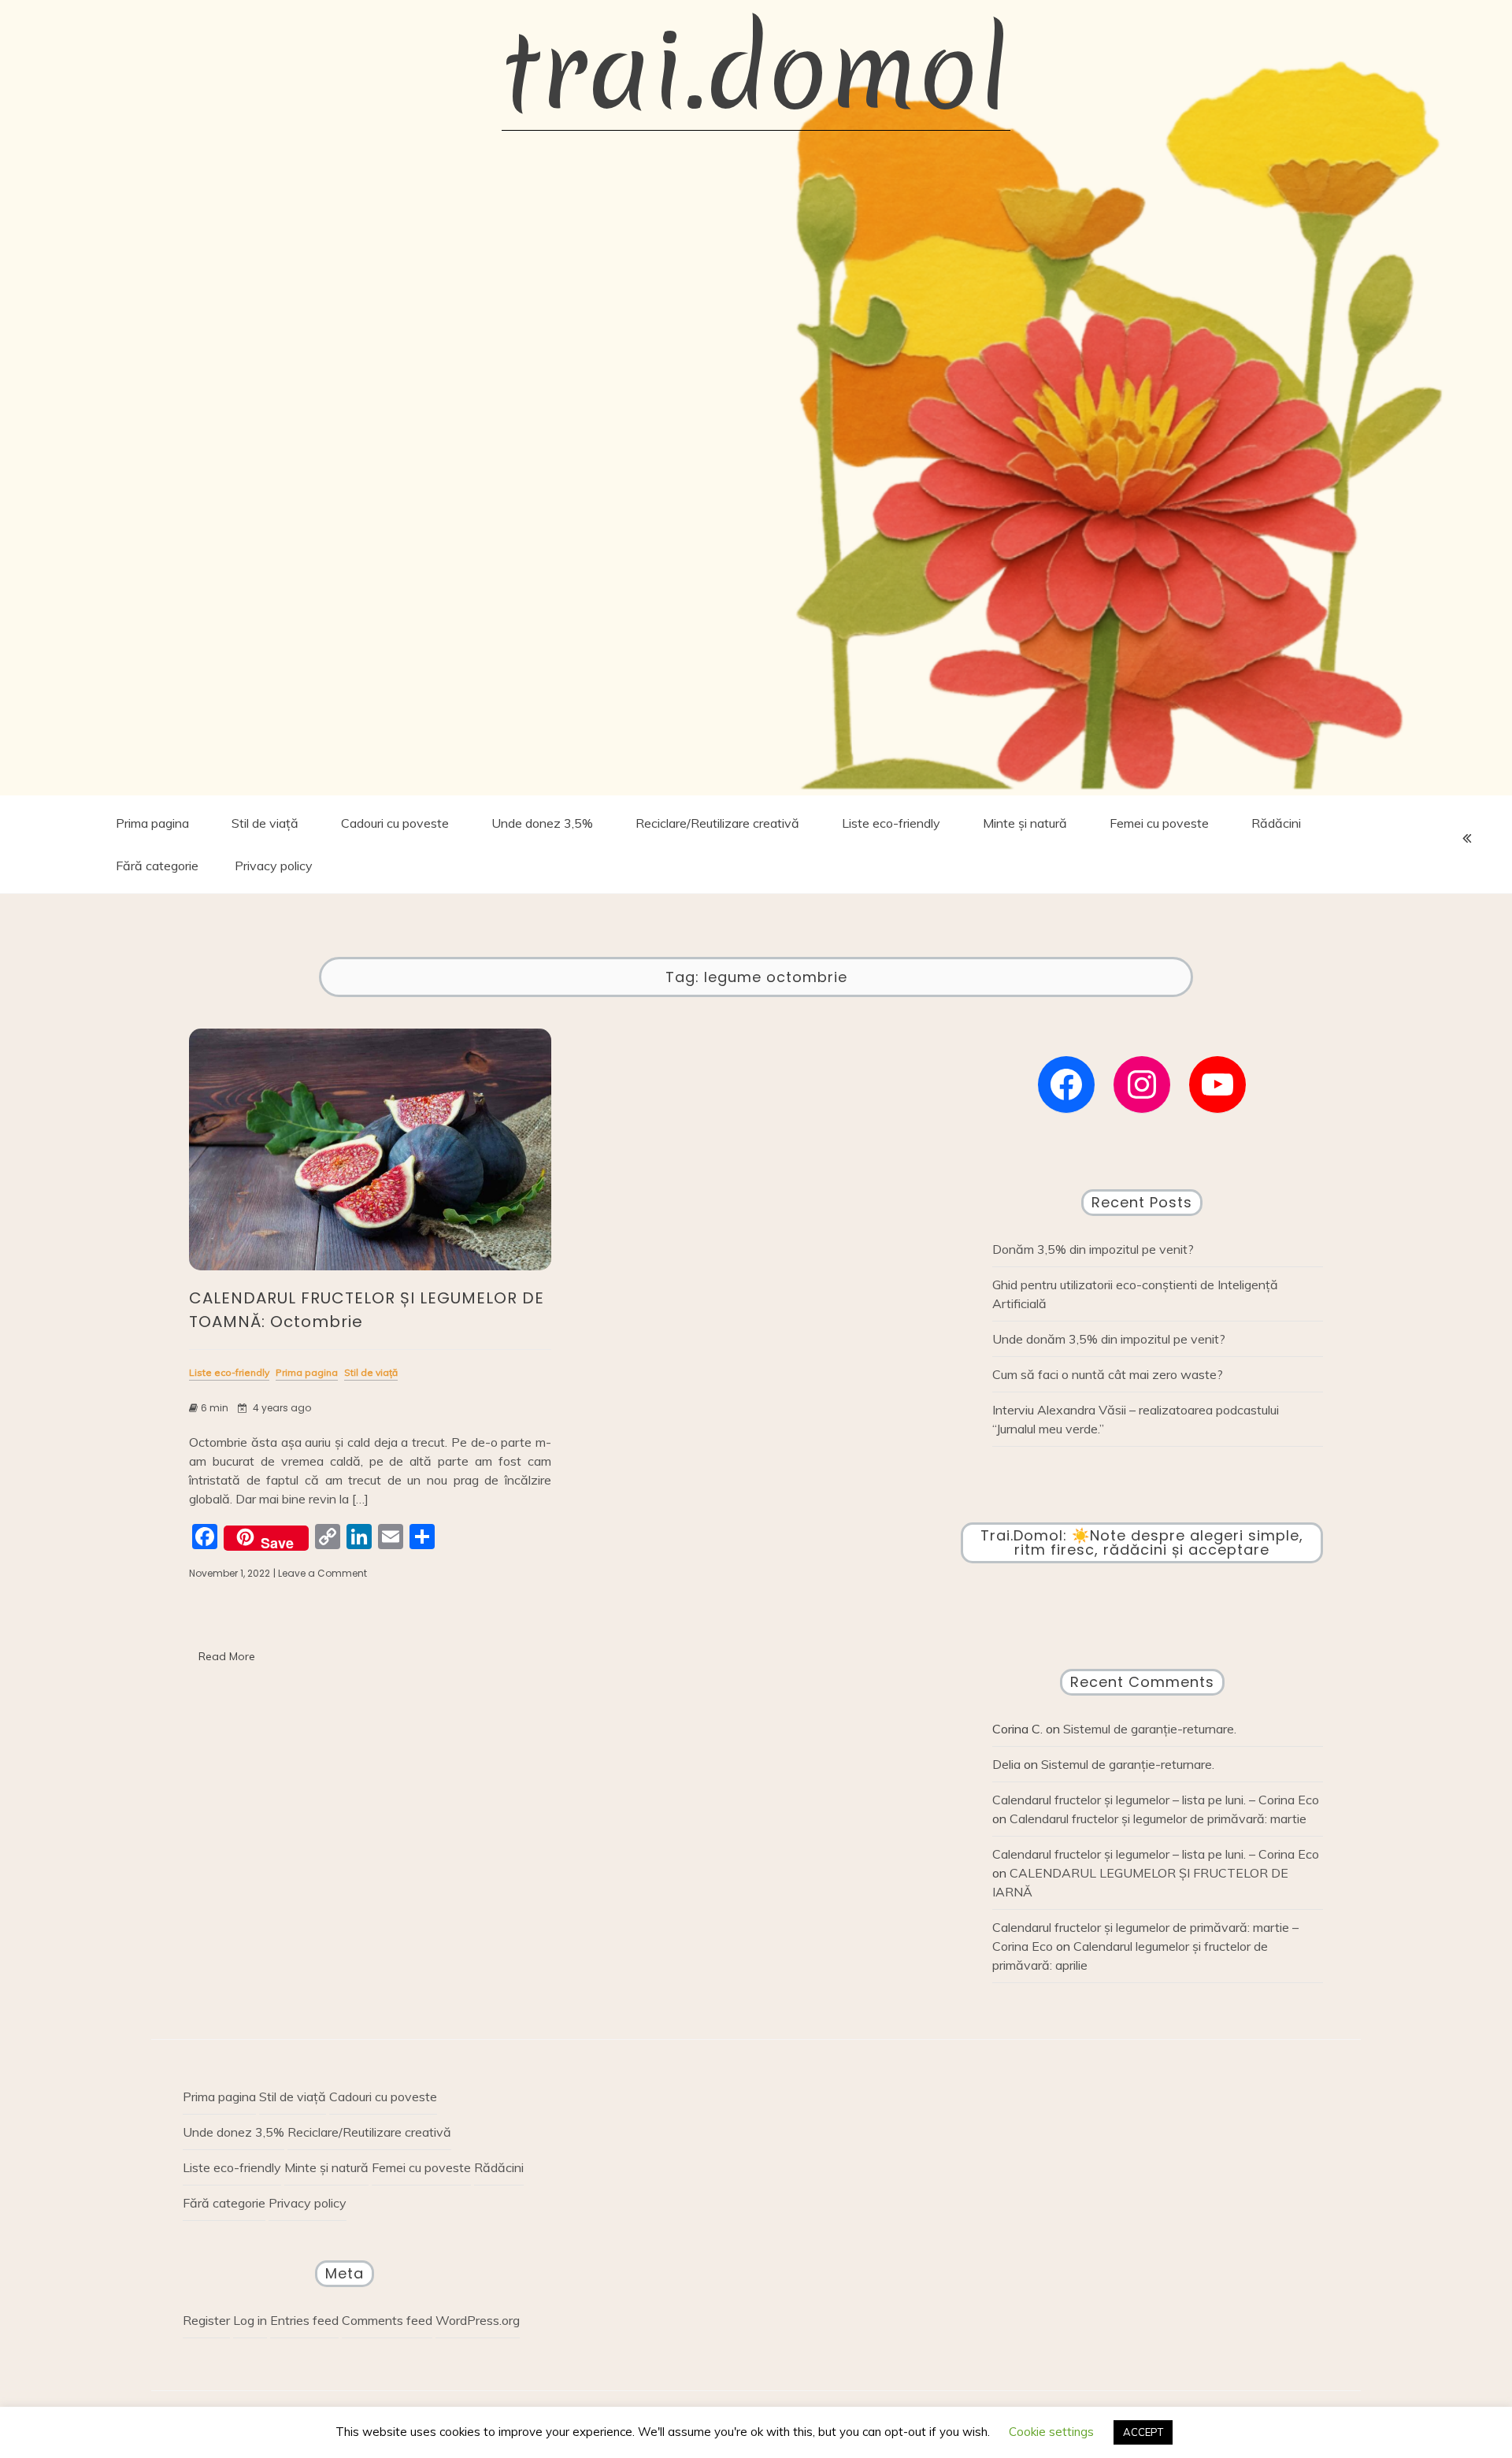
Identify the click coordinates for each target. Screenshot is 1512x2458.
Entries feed (304, 2320)
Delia (1006, 1764)
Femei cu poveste (1159, 823)
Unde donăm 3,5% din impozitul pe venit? (1109, 1339)
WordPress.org (478, 2320)
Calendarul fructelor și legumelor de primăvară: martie (1158, 1818)
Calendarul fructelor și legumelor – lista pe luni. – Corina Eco (1156, 1800)
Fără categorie (157, 866)
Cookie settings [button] (1051, 2432)
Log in (250, 2320)
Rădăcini (1276, 823)
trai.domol (756, 71)
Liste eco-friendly (891, 823)
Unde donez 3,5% (542, 823)
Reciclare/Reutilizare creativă (717, 823)
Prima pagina (152, 823)
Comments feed (387, 2320)
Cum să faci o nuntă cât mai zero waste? (1108, 1374)
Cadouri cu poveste (395, 823)
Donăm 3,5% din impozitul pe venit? (1093, 1249)
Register (206, 2320)
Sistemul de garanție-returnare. (1150, 1729)
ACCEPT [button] (1143, 2432)
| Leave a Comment (320, 1574)
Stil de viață (265, 823)
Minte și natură (1025, 823)
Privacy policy (274, 866)
